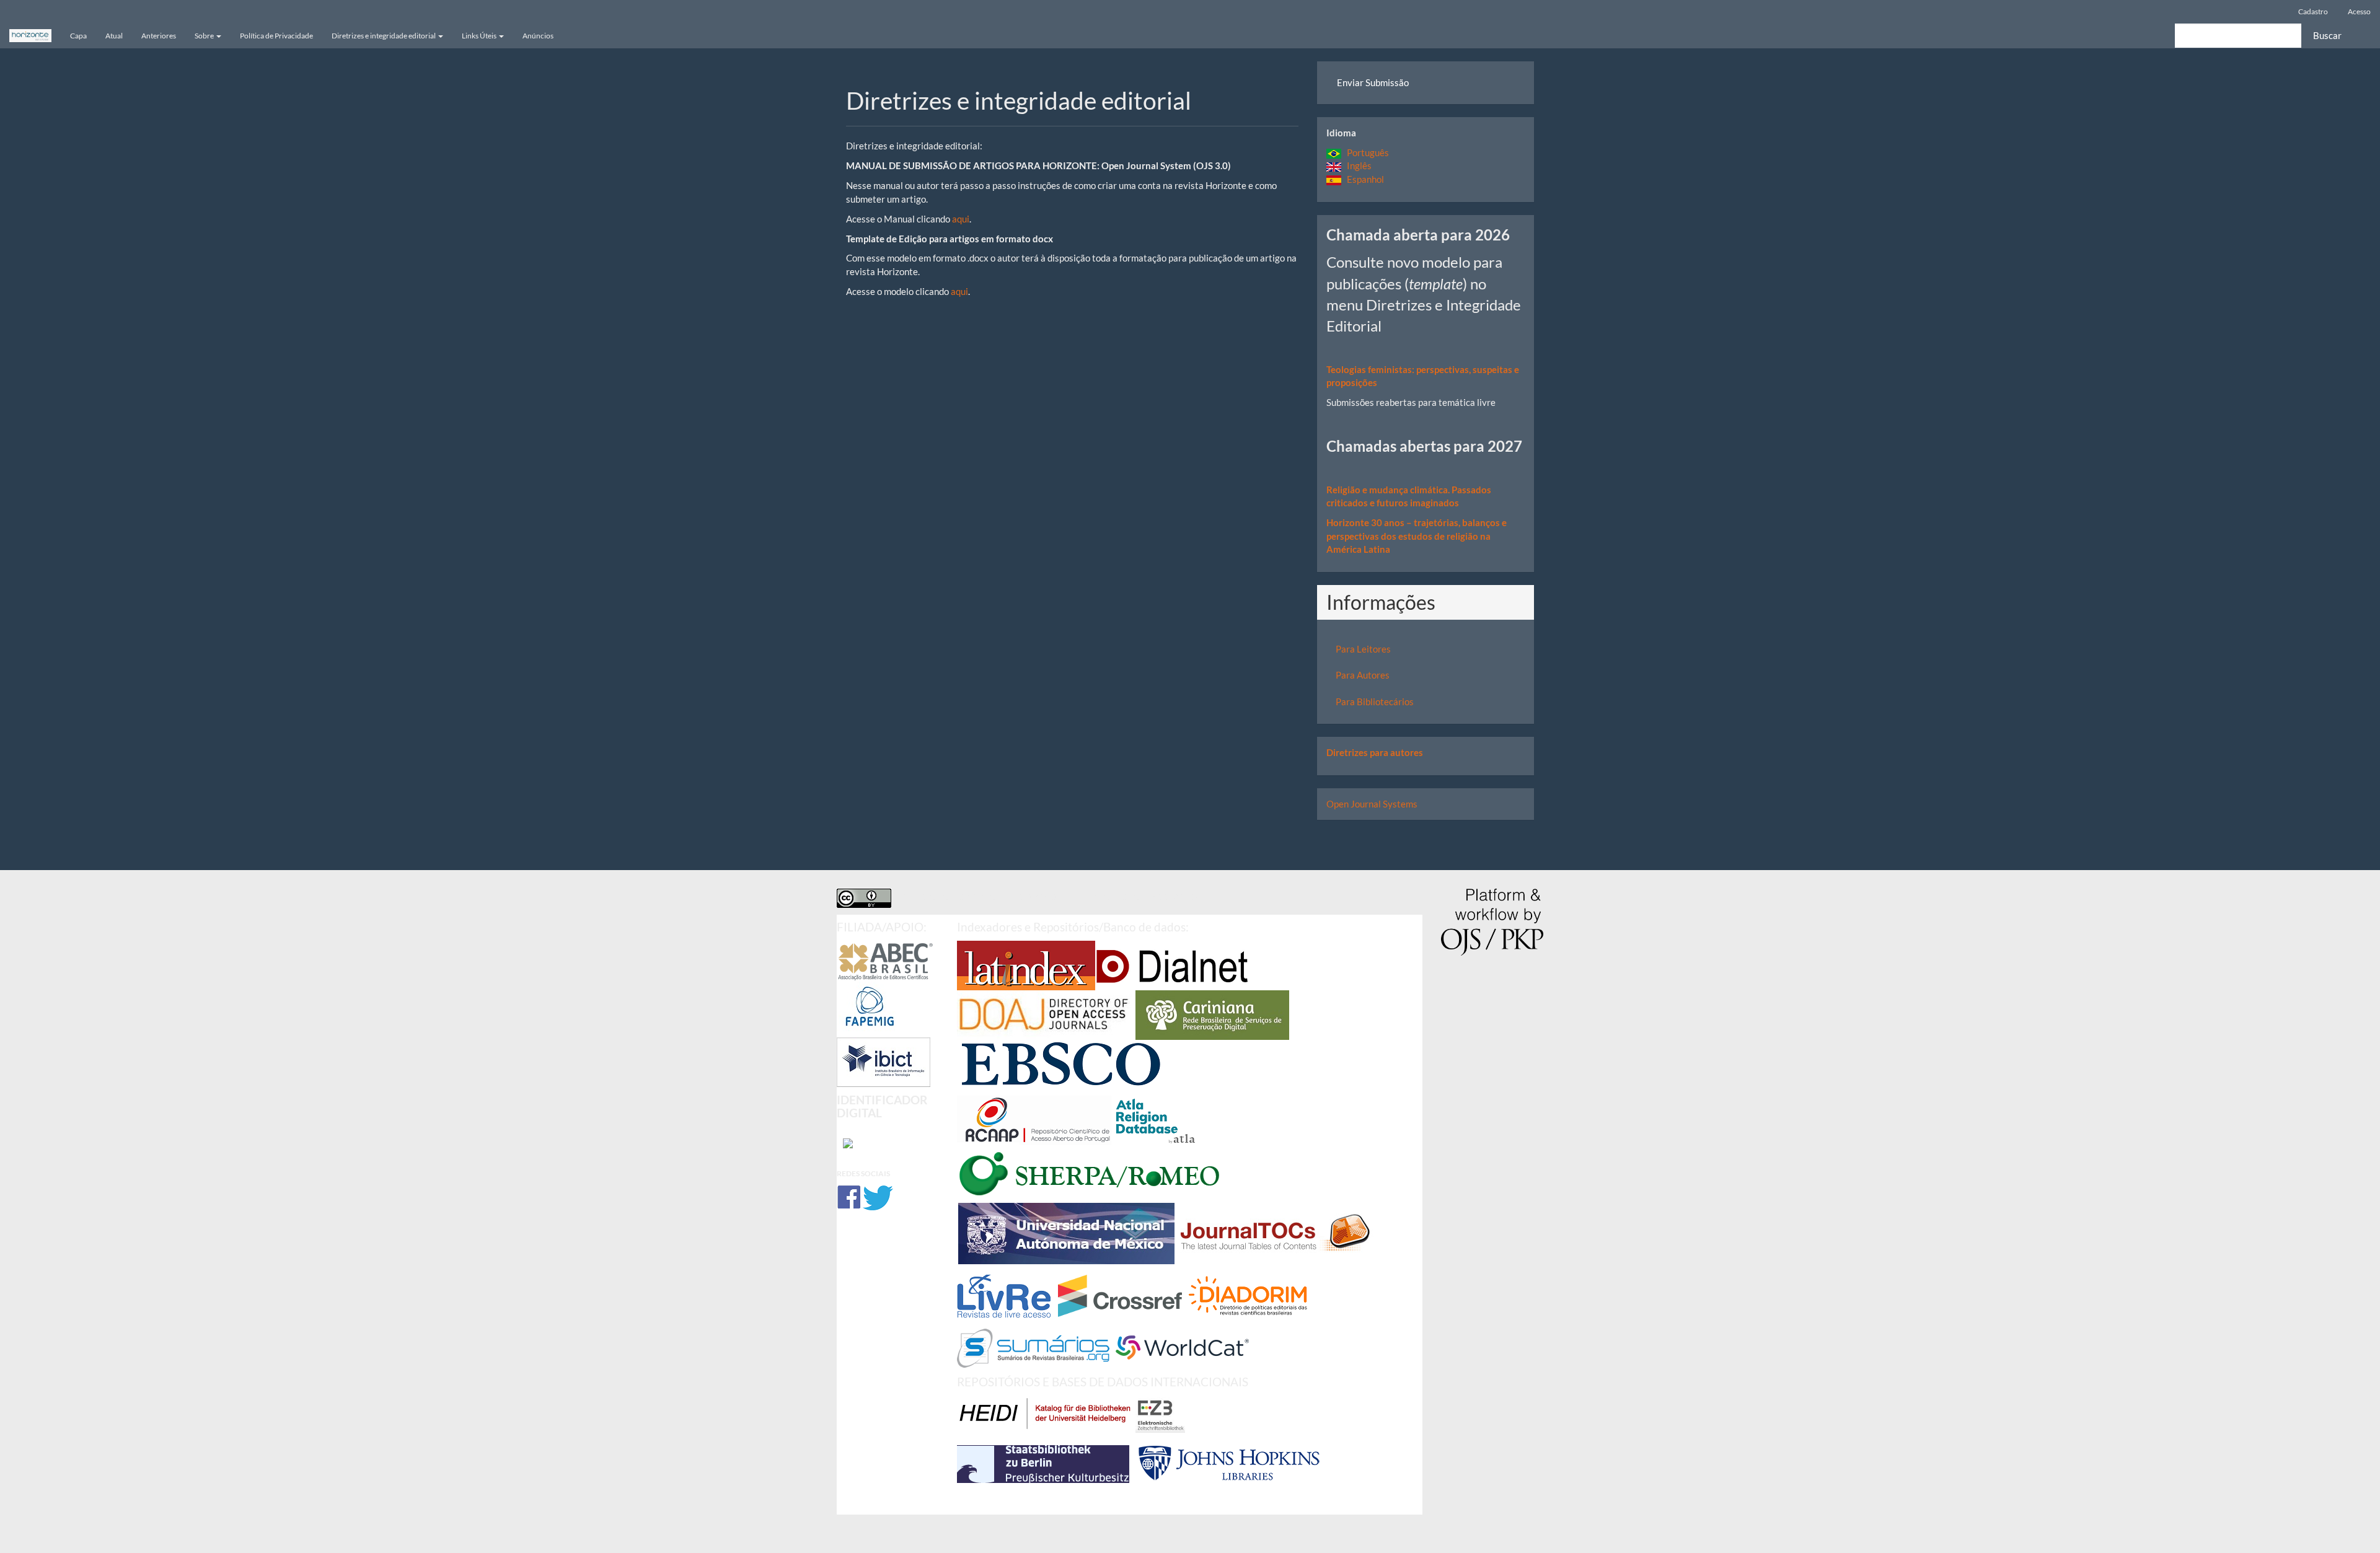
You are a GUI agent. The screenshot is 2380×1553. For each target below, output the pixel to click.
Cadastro (2313, 11)
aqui (961, 219)
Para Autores (1363, 675)
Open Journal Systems (1372, 804)
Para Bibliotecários (1375, 702)
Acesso (2359, 11)
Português (1365, 152)
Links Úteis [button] (480, 36)
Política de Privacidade (276, 36)
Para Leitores (1363, 649)
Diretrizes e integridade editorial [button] (384, 36)
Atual (114, 36)
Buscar (2327, 35)
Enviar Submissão (1373, 82)
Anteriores (159, 36)
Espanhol (1363, 179)
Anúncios (538, 36)
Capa (78, 36)
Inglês (1356, 165)
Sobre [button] (205, 36)
